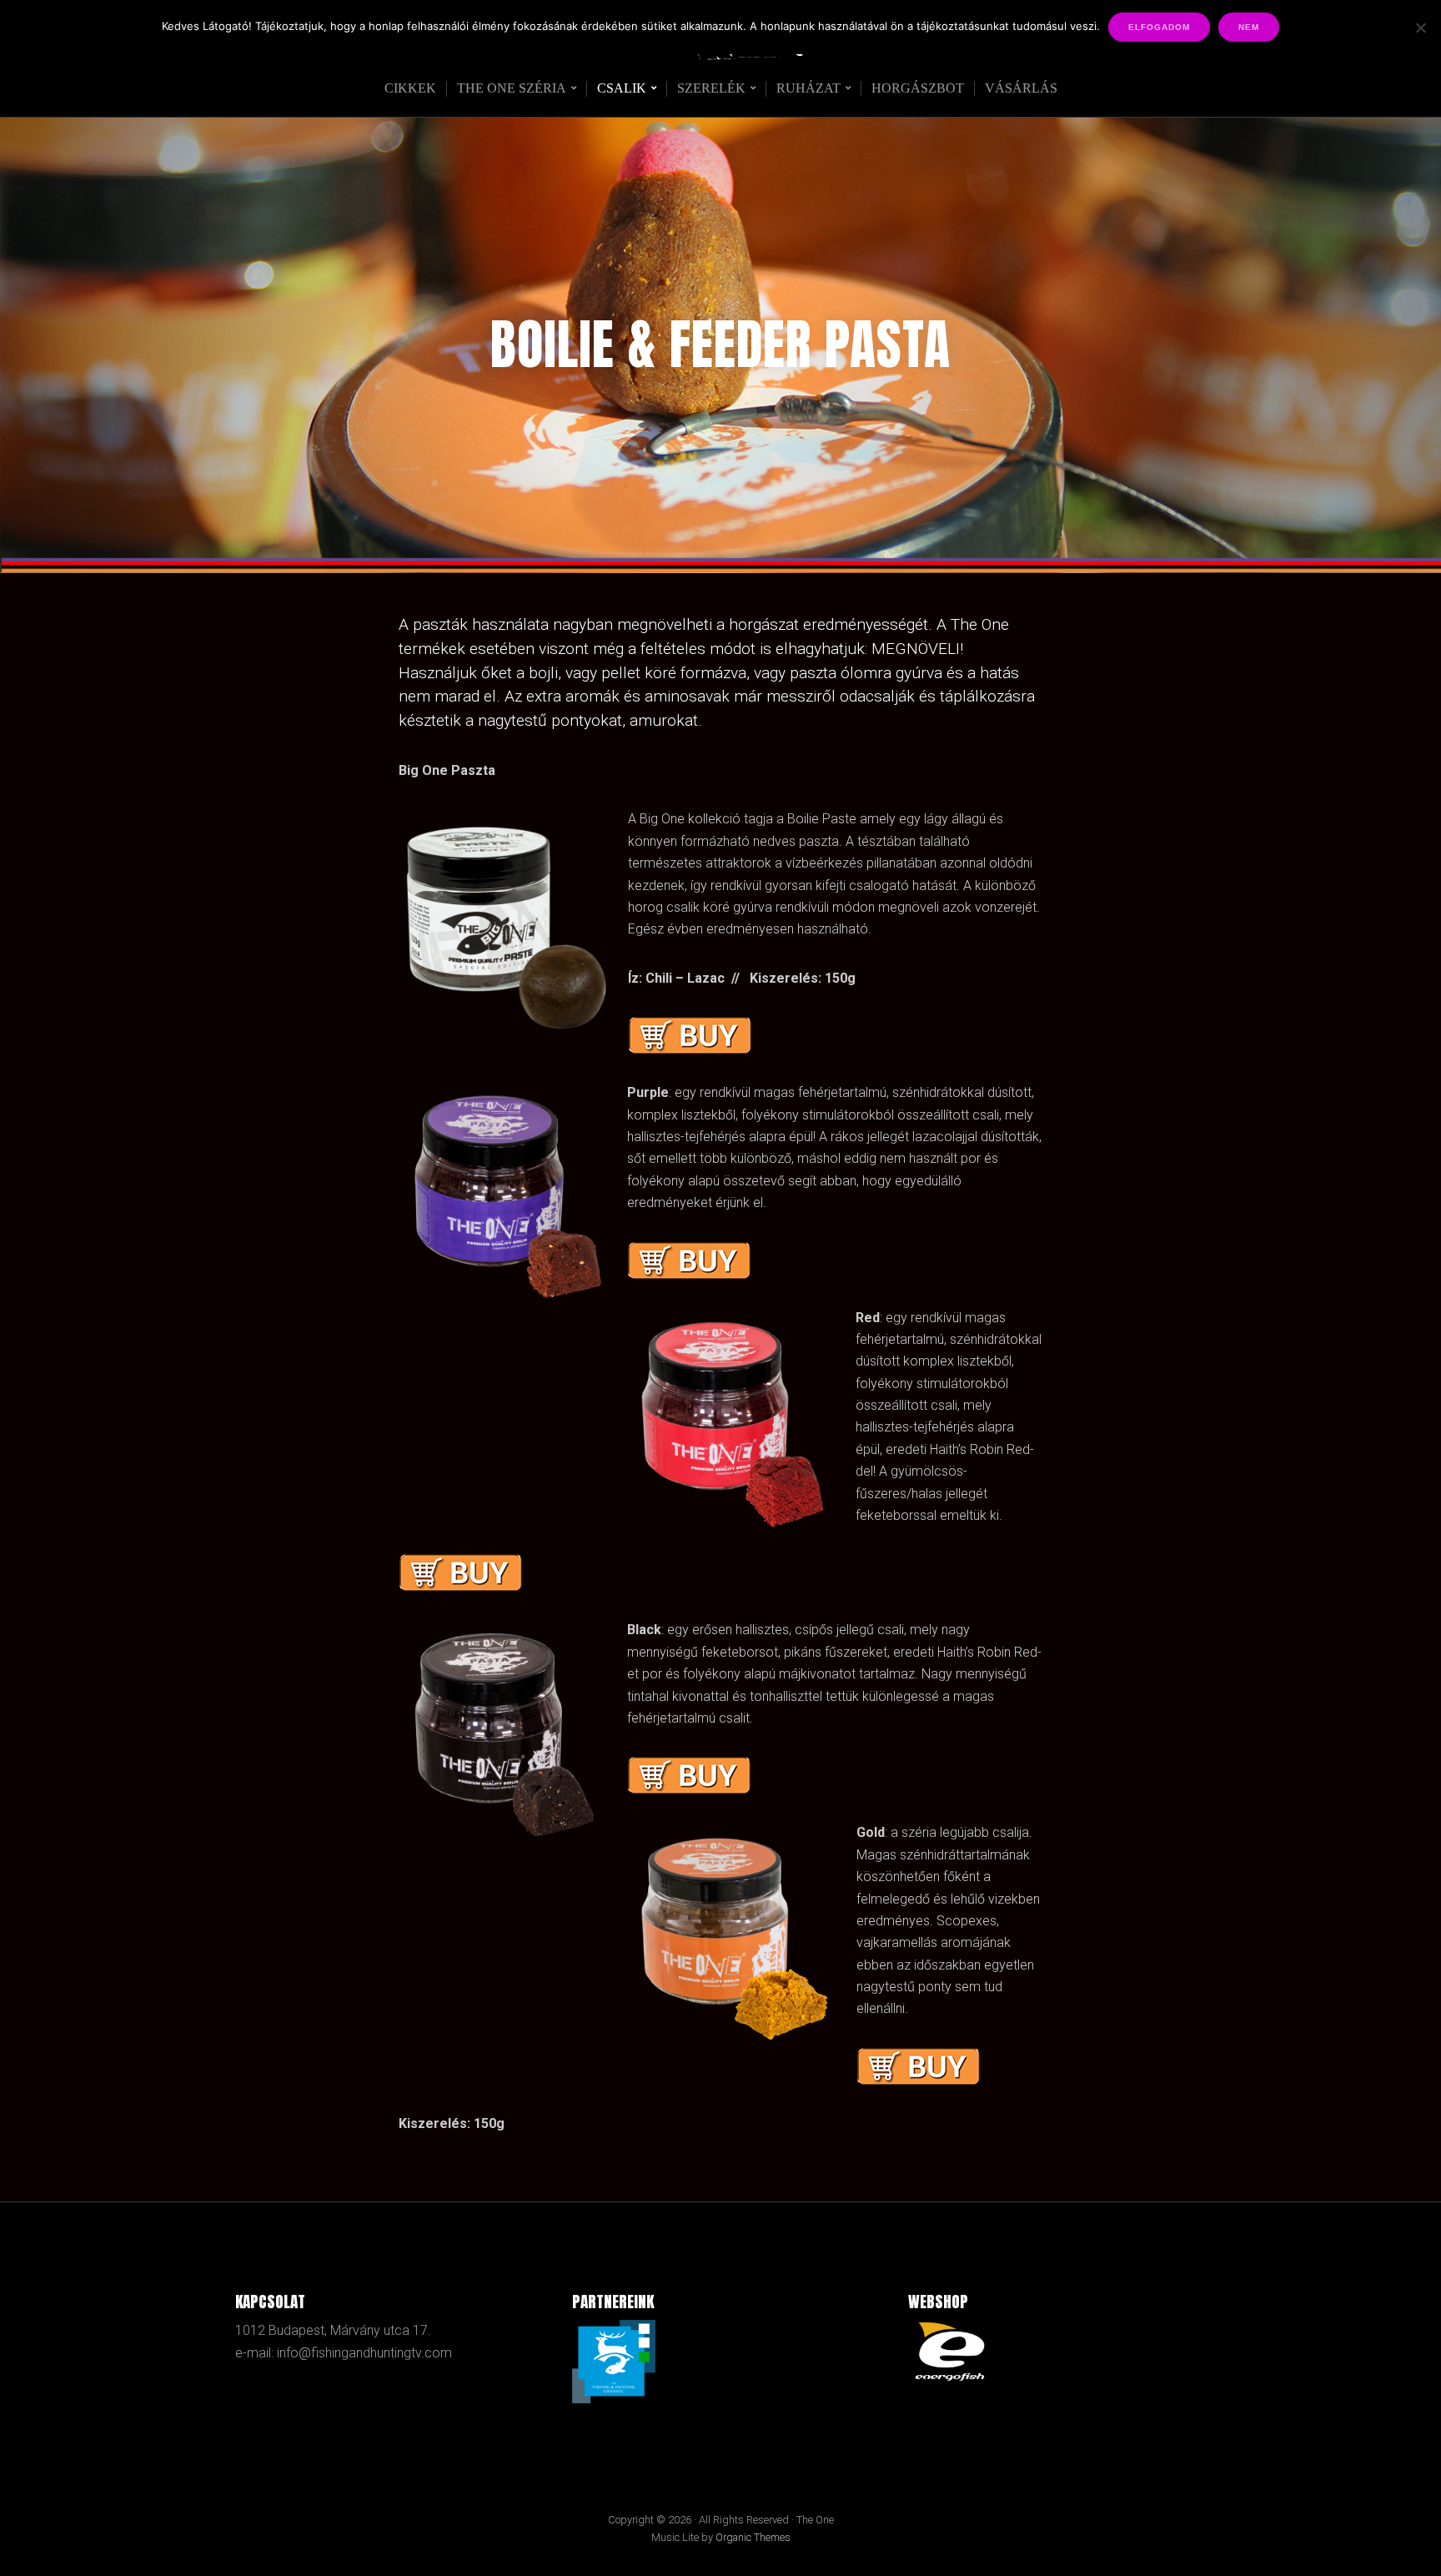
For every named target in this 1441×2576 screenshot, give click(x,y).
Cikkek (410, 88)
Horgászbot (918, 88)
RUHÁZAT (808, 88)
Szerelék (711, 88)
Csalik (622, 88)
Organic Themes (753, 2537)
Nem (1249, 27)
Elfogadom (1159, 27)
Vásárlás (1021, 88)
